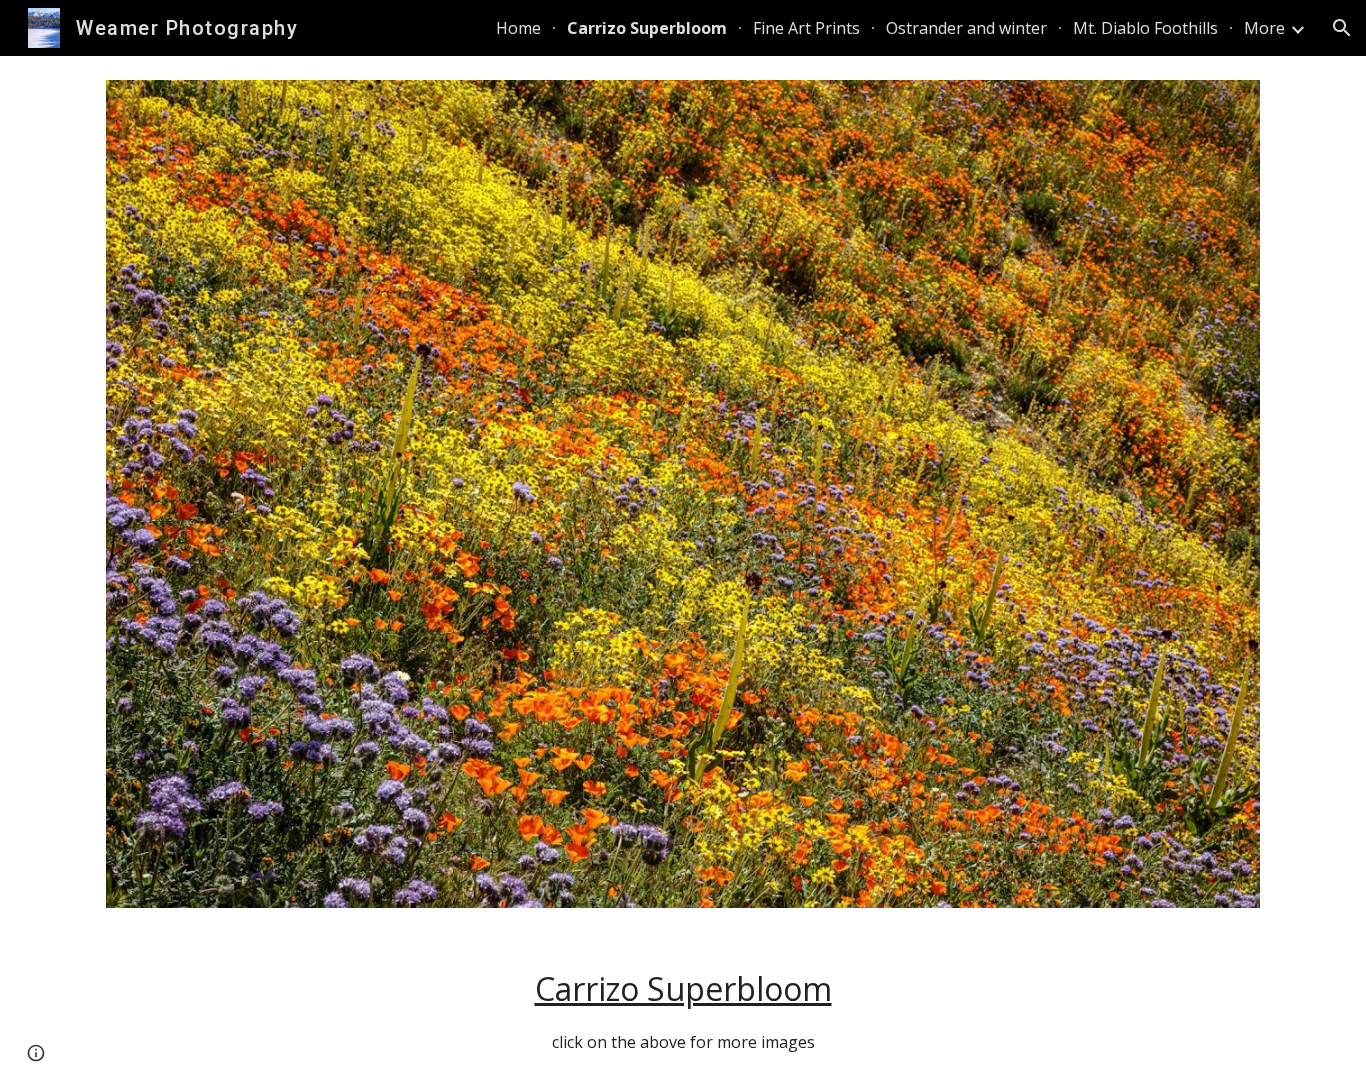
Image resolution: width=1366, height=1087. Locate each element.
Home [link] (518, 28)
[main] (683, 1009)
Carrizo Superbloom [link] (647, 28)
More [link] (1264, 28)
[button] (1342, 28)
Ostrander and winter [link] (966, 28)
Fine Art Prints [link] (806, 28)
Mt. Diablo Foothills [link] (1145, 28)
